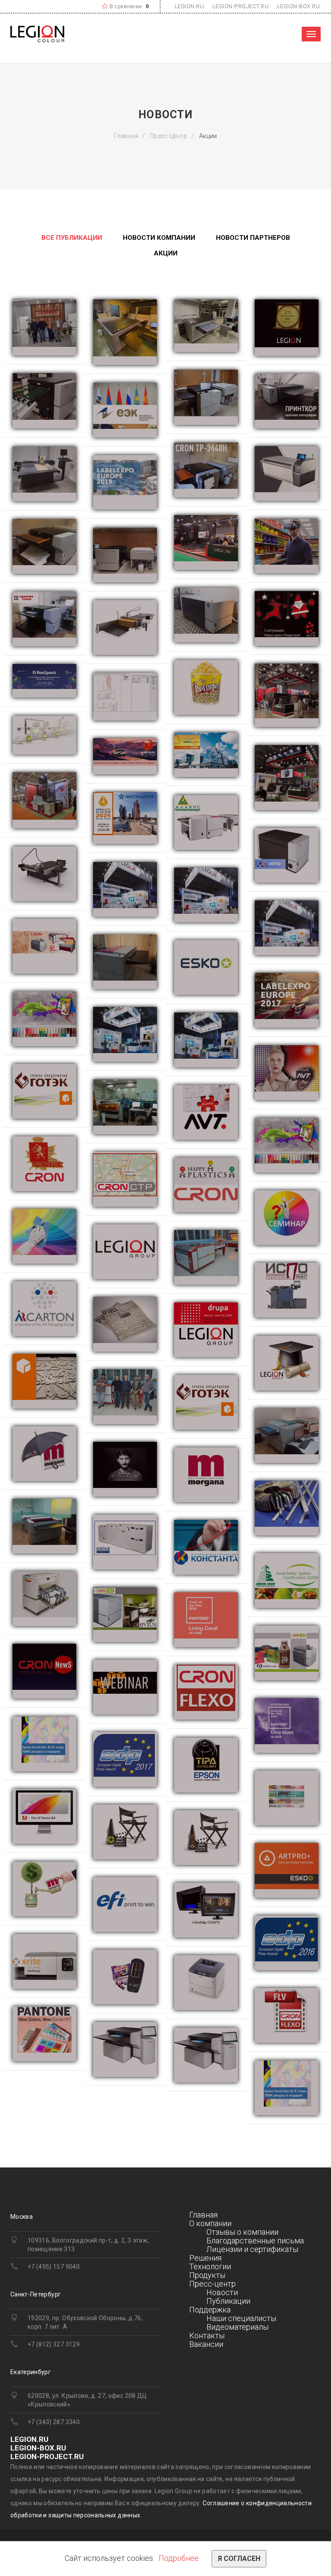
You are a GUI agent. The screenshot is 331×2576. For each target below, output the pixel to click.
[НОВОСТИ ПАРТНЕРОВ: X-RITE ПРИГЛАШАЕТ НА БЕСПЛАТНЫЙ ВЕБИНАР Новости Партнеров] (125, 1687)
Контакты (207, 2335)
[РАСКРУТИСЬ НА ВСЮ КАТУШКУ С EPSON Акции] (287, 2088)
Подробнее (179, 2558)
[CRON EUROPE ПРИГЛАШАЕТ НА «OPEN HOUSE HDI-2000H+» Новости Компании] (287, 473)
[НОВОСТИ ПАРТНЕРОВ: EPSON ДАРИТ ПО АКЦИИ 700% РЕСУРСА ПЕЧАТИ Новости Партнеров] (44, 1744)
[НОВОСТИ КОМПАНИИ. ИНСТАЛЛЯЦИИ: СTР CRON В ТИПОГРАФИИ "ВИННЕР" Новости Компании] (287, 1436)
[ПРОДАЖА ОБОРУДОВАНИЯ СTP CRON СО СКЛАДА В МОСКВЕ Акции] (206, 2055)
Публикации (228, 2301)
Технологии (210, 2266)
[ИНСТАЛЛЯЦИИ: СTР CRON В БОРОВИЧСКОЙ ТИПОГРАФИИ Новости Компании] (44, 1526)
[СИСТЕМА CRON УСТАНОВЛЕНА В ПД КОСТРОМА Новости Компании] (125, 332)
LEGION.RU (189, 6)
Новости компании (159, 238)
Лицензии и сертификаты (252, 2249)
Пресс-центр (169, 136)
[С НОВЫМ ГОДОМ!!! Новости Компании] (287, 618)
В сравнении (126, 6)
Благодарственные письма (255, 2241)
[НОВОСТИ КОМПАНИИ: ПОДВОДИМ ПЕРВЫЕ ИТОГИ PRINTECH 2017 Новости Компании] (125, 1034)
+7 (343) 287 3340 (54, 2422)
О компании (210, 2223)
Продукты (207, 2275)
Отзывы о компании (242, 2232)
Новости (222, 2292)
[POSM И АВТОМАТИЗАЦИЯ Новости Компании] (125, 697)
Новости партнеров (253, 238)
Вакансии (206, 2344)
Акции (166, 253)
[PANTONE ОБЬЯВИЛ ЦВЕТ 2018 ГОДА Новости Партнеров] (287, 1725)
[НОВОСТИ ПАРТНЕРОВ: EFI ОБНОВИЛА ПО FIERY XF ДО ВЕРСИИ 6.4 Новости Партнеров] (44, 1816)
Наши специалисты (241, 2318)
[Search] (292, 34)
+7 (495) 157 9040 (54, 2267)
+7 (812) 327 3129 (54, 2344)
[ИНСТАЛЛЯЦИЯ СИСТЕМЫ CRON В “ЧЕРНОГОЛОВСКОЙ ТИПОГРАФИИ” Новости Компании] (206, 326)
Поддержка (210, 2310)
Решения (205, 2258)
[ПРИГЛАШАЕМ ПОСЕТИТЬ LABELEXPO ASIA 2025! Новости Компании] (125, 756)
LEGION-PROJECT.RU (241, 6)
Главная (126, 136)
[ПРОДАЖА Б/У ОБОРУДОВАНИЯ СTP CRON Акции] (125, 2049)
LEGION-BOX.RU (299, 6)
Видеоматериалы (237, 2327)
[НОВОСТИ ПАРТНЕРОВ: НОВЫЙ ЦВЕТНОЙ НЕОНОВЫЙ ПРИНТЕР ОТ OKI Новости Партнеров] (206, 1983)
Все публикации (72, 238)
